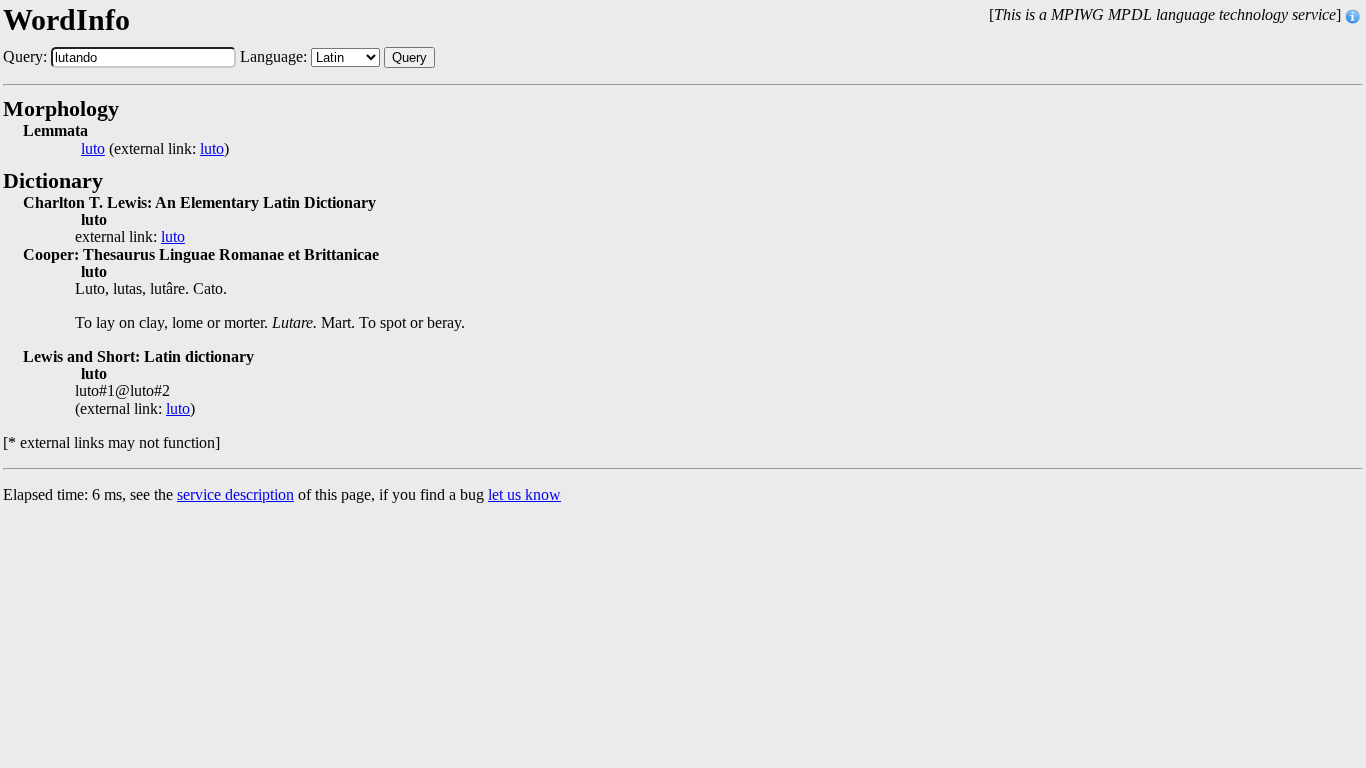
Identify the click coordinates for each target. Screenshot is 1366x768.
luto (93, 149)
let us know (524, 494)
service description (235, 494)
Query (409, 57)
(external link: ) (155, 149)
